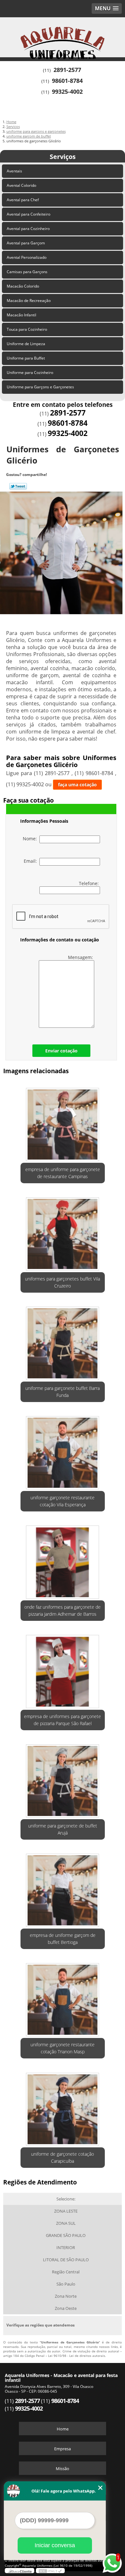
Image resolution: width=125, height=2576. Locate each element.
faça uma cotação (77, 785)
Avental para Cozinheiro (28, 229)
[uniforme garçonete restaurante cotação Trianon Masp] (63, 1998)
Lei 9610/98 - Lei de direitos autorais (77, 2356)
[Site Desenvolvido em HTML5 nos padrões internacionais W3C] (50, 2571)
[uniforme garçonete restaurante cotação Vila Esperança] (63, 1451)
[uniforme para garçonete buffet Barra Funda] (63, 1341)
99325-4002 (67, 91)
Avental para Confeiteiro (29, 214)
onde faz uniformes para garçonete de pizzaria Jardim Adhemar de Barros (63, 1610)
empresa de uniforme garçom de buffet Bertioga (63, 1939)
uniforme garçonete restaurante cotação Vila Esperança (63, 1501)
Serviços (63, 157)
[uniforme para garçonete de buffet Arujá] (63, 1779)
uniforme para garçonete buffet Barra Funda (63, 1392)
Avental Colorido (21, 185)
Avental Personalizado (27, 257)
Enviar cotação (61, 1051)
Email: (32, 861)
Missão (63, 2469)
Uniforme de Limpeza (26, 344)
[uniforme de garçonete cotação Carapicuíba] (63, 2107)
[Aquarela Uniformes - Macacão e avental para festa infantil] (63, 36)
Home (63, 2429)
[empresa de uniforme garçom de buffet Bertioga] (63, 1888)
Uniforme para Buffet (26, 358)
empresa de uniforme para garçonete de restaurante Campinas (63, 1173)
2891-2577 (67, 70)
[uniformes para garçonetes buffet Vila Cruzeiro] (63, 1232)
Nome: (31, 839)
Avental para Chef (23, 200)
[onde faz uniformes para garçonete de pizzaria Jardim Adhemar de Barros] (63, 1560)
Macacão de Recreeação (29, 301)
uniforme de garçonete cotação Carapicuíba (63, 2157)
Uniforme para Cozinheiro (30, 373)
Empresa (63, 2449)
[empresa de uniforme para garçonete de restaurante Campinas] (63, 1122)
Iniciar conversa (55, 2545)
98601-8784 (67, 81)
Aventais (14, 171)
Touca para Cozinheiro (27, 329)
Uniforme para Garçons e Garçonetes (40, 387)
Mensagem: (81, 957)
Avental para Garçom (26, 243)
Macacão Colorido (23, 286)
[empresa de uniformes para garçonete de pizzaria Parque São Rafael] (63, 1669)
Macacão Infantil (21, 315)
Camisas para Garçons (27, 272)
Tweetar (18, 486)
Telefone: (89, 883)
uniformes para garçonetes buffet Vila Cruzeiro (63, 1282)
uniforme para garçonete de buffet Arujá (63, 1829)
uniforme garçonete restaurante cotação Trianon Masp (63, 2048)
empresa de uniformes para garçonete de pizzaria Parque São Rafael (63, 1720)
